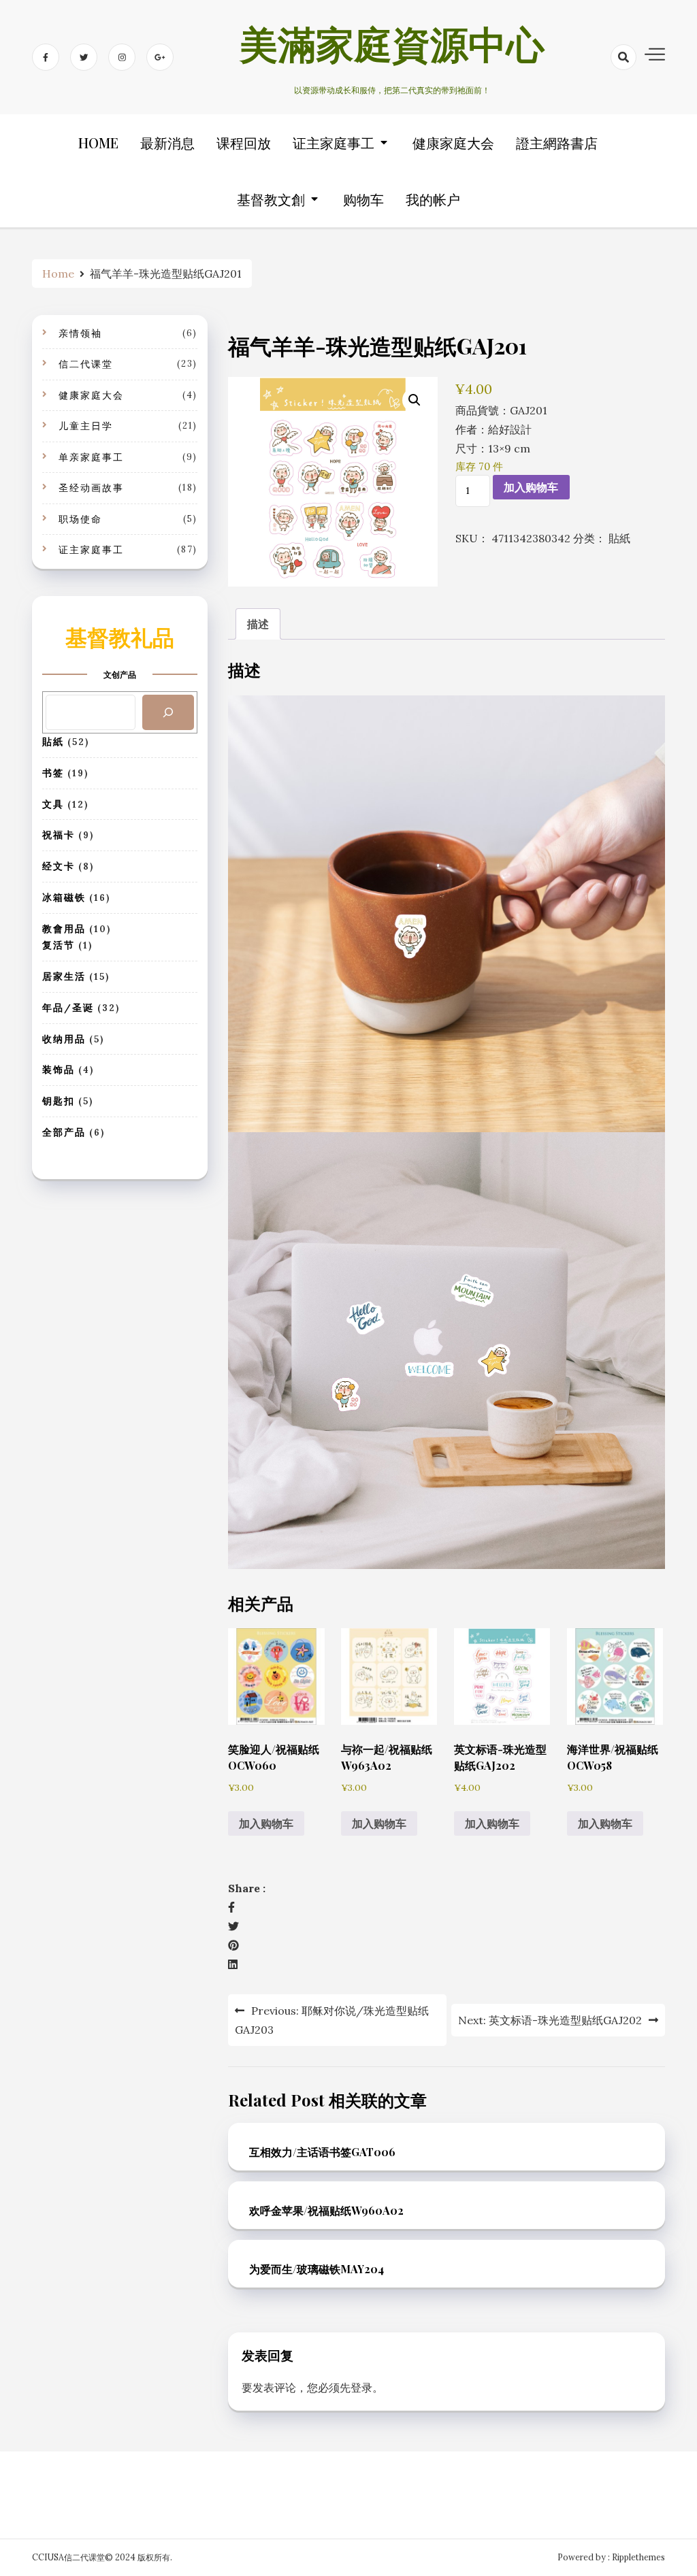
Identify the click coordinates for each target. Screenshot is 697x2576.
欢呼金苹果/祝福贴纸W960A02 (326, 2210)
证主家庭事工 (334, 143)
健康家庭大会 (453, 143)
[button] (415, 400)
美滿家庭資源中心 (392, 50)
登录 (361, 2388)
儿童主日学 (86, 426)
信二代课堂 (86, 364)
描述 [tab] (258, 624)
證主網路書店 (557, 143)
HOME (98, 143)
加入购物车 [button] (266, 1823)
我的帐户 (433, 199)
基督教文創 (271, 199)
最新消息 (167, 143)
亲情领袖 (80, 333)
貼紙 (619, 538)
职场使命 (80, 519)
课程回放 (244, 143)
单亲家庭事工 (91, 457)
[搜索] (168, 712)
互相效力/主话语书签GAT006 (322, 2152)
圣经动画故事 (91, 488)
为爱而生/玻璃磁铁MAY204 (317, 2269)
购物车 (363, 199)
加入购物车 (531, 487)
